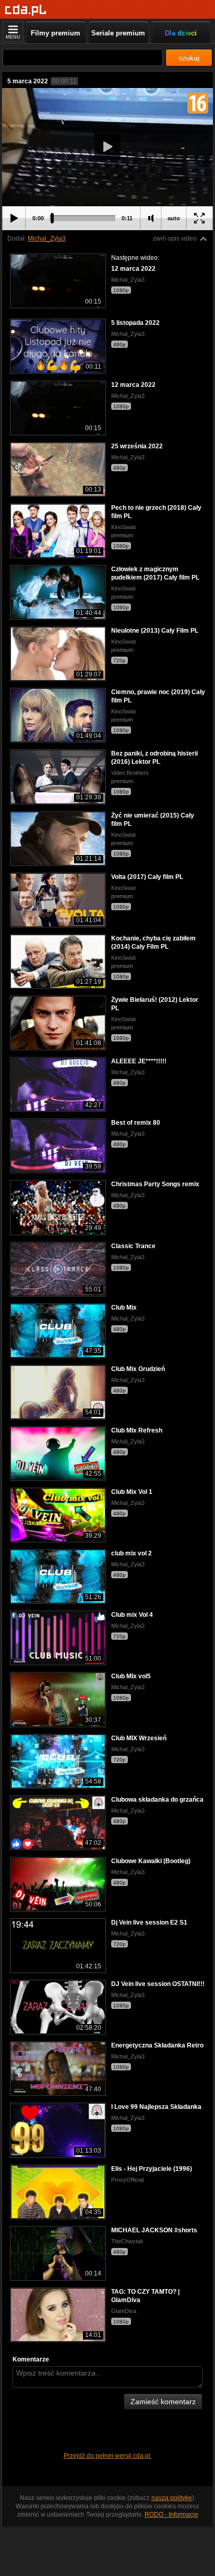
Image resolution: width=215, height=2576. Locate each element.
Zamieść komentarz (163, 2402)
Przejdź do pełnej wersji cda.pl (108, 2456)
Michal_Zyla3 (47, 238)
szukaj (189, 58)
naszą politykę (172, 2498)
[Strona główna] (26, 10)
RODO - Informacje (171, 2515)
